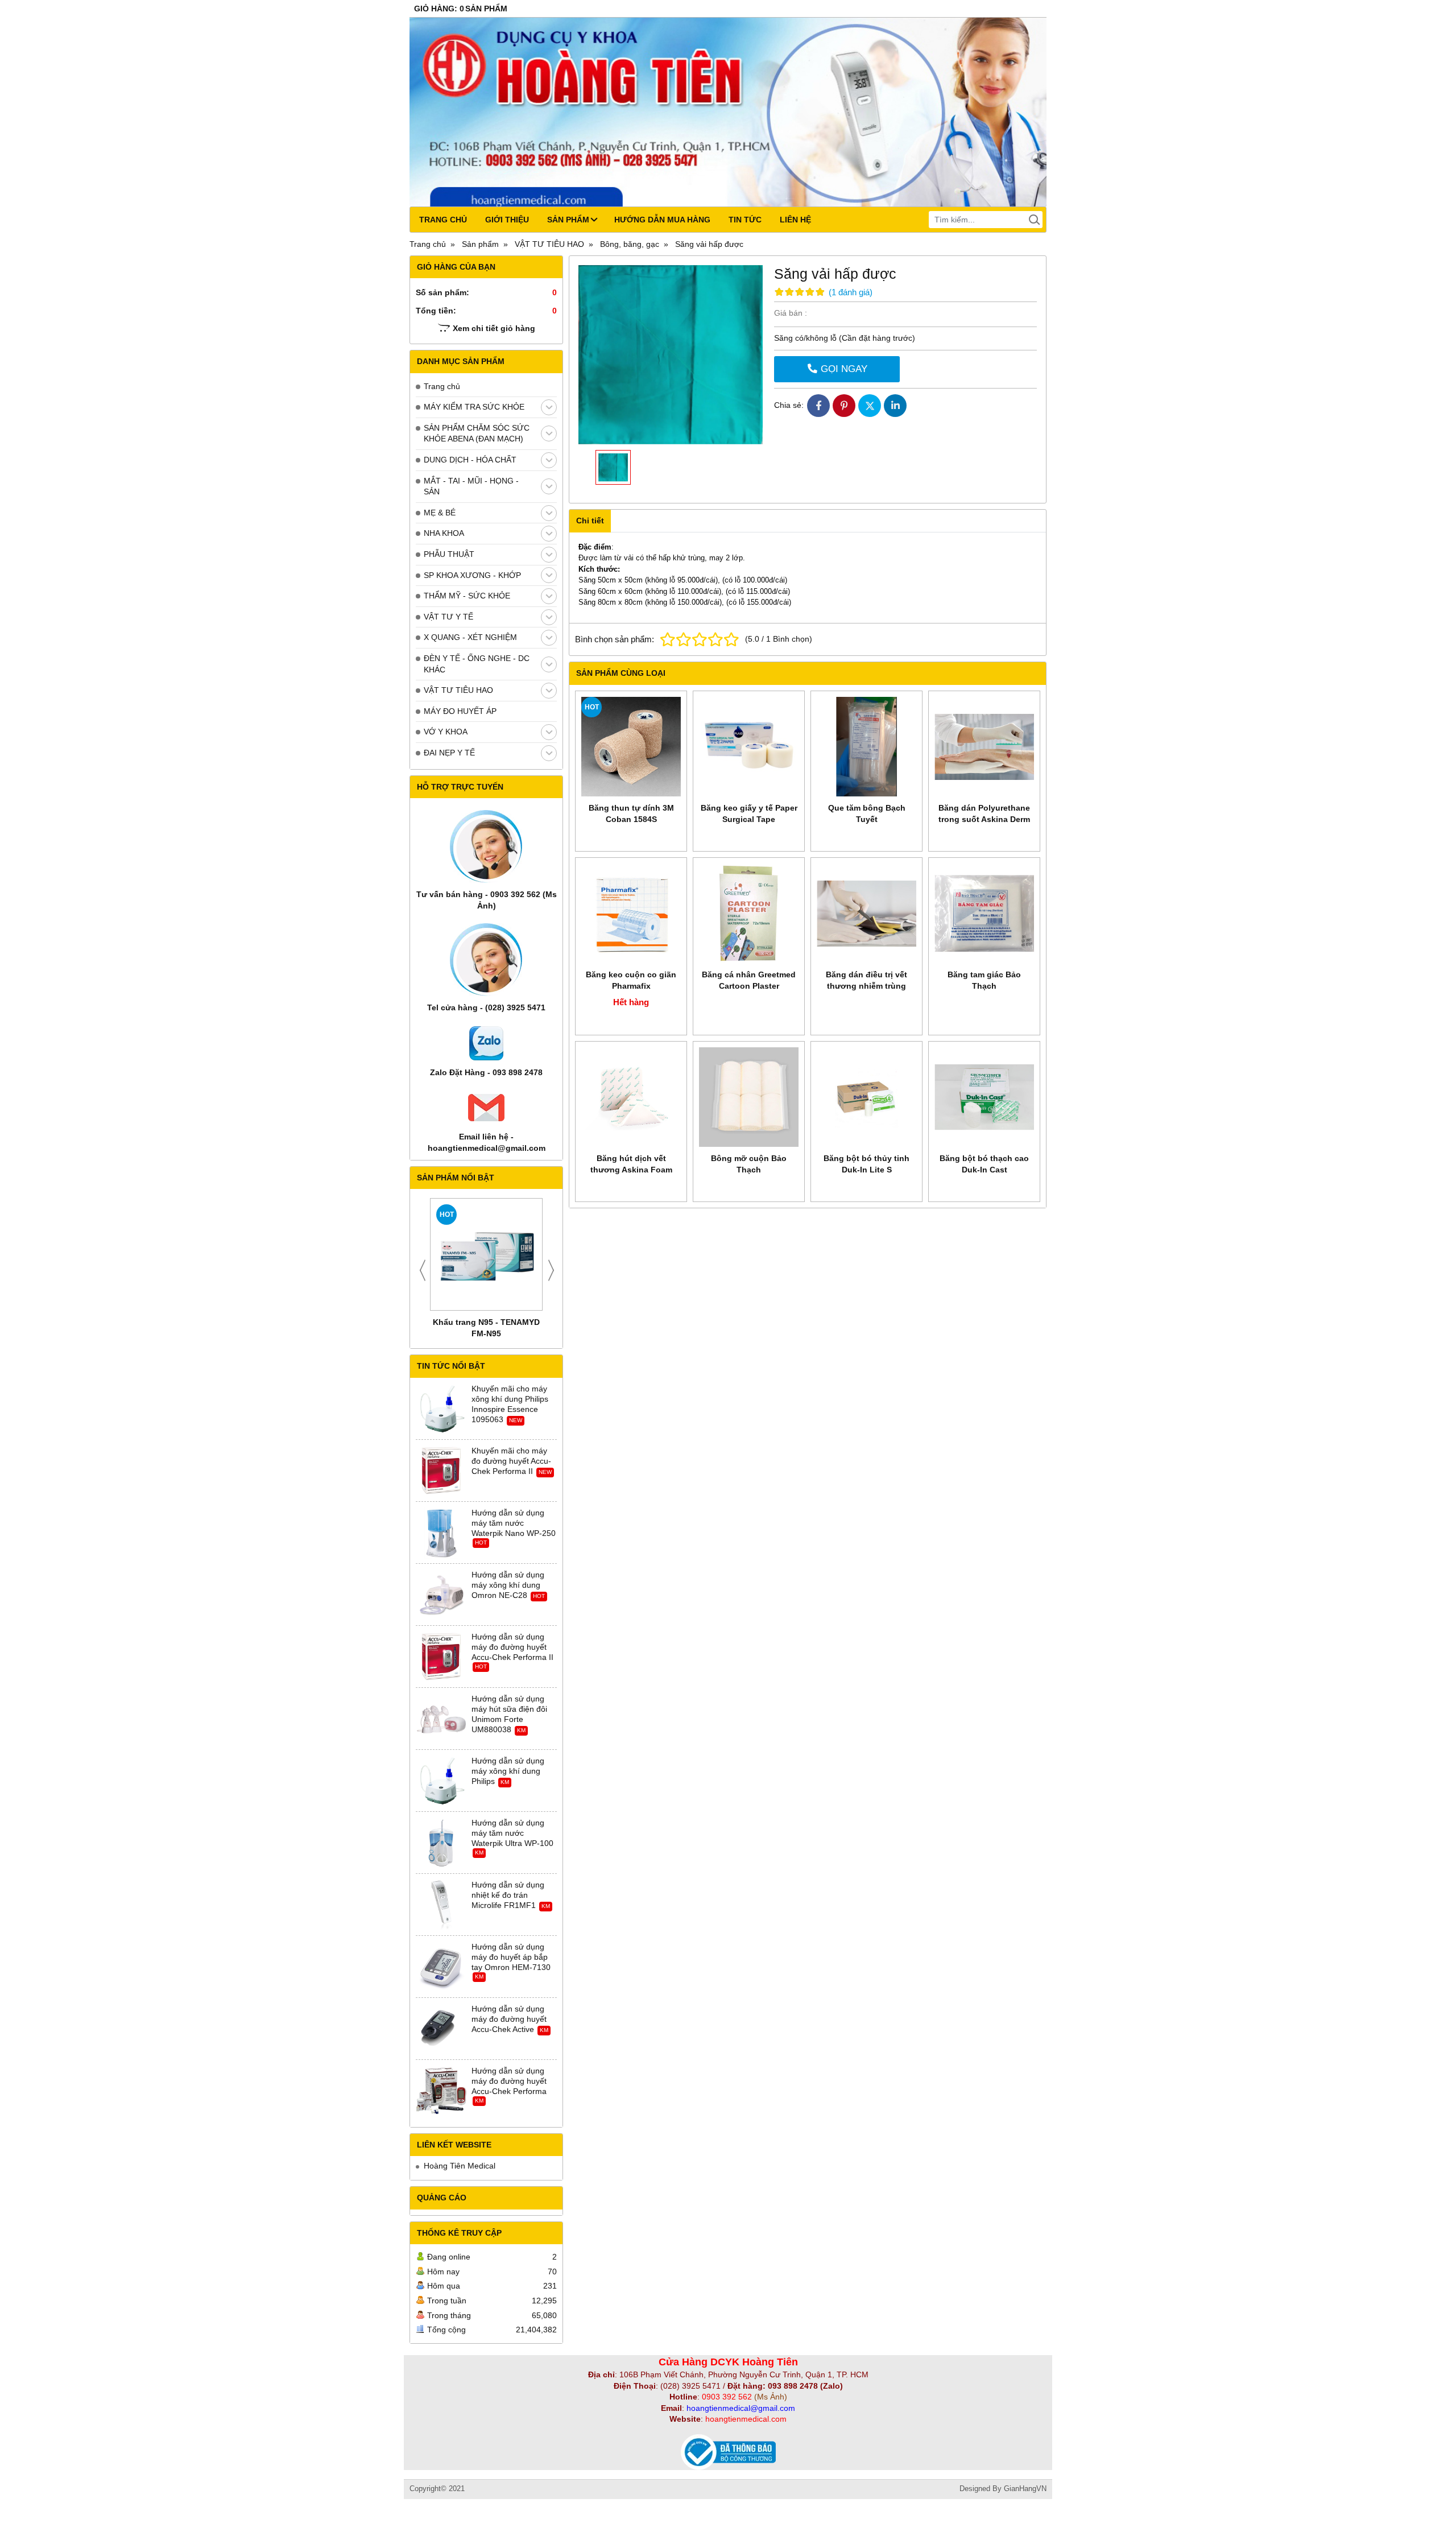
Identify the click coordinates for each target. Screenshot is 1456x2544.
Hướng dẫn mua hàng (662, 220)
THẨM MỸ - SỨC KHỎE (467, 596)
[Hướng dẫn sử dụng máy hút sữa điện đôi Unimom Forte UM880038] (441, 1719)
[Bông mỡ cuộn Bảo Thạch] (749, 1097)
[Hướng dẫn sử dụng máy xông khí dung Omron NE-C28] (441, 1595)
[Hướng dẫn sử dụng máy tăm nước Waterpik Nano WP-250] (441, 1533)
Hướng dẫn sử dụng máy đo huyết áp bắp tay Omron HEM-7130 (511, 1957)
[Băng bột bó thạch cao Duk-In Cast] (984, 1097)
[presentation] (423, 1270)
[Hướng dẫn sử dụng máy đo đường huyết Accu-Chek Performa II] (441, 1657)
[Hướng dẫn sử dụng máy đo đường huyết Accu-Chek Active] (441, 2029)
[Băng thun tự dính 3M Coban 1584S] (631, 747)
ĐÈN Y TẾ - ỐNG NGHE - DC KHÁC (477, 664)
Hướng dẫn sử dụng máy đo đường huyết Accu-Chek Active (509, 2019)
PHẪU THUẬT (449, 554)
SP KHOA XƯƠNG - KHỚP (472, 575)
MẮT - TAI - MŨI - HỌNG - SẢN (471, 486)
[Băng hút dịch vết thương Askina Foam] (631, 1097)
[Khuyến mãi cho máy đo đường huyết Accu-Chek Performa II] (441, 1471)
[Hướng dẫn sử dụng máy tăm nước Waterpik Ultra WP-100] (441, 1843)
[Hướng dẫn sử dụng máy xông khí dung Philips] (441, 1781)
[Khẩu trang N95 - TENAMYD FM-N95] (486, 1254)
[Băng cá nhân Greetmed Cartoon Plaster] (749, 913)
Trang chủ (443, 220)
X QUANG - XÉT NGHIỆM (470, 637)
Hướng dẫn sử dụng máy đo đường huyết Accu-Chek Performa (509, 2081)
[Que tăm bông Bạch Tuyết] (866, 747)
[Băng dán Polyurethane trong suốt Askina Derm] (984, 747)
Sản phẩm (568, 220)
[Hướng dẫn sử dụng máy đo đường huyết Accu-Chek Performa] (441, 2091)
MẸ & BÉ (440, 513)
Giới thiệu (507, 220)
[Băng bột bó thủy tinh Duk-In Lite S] (866, 1097)
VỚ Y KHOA (446, 732)
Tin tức (745, 220)
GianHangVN (1025, 2489)
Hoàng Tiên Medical (460, 2166)
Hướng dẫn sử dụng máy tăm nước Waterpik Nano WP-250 (514, 1523)
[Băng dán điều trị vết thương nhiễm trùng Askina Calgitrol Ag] (866, 913)
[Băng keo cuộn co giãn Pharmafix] (631, 913)
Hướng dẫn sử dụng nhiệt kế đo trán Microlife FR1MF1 (508, 1895)
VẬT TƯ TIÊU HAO (458, 690)
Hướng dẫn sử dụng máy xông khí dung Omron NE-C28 (508, 1585)
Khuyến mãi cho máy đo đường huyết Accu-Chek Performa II (511, 1461)
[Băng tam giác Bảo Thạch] (984, 913)
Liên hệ (795, 220)
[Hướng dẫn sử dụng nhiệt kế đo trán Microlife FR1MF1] (441, 1905)
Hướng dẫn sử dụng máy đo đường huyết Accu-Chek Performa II (512, 1647)
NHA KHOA (444, 533)
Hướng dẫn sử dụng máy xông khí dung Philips (508, 1771)
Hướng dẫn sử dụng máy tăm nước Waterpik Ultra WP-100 (512, 1833)
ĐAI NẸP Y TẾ (449, 753)
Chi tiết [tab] (590, 521)
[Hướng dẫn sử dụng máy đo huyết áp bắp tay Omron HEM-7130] (441, 1967)
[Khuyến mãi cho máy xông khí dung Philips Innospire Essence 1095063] (441, 1409)
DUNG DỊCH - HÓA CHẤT (470, 460)
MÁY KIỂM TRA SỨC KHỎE (474, 407)
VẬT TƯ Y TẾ (448, 617)
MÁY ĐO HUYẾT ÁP (460, 711)
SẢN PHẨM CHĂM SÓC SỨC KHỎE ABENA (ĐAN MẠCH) (477, 433)
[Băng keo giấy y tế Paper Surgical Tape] (749, 747)
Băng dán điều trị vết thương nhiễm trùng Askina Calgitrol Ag (866, 986)
